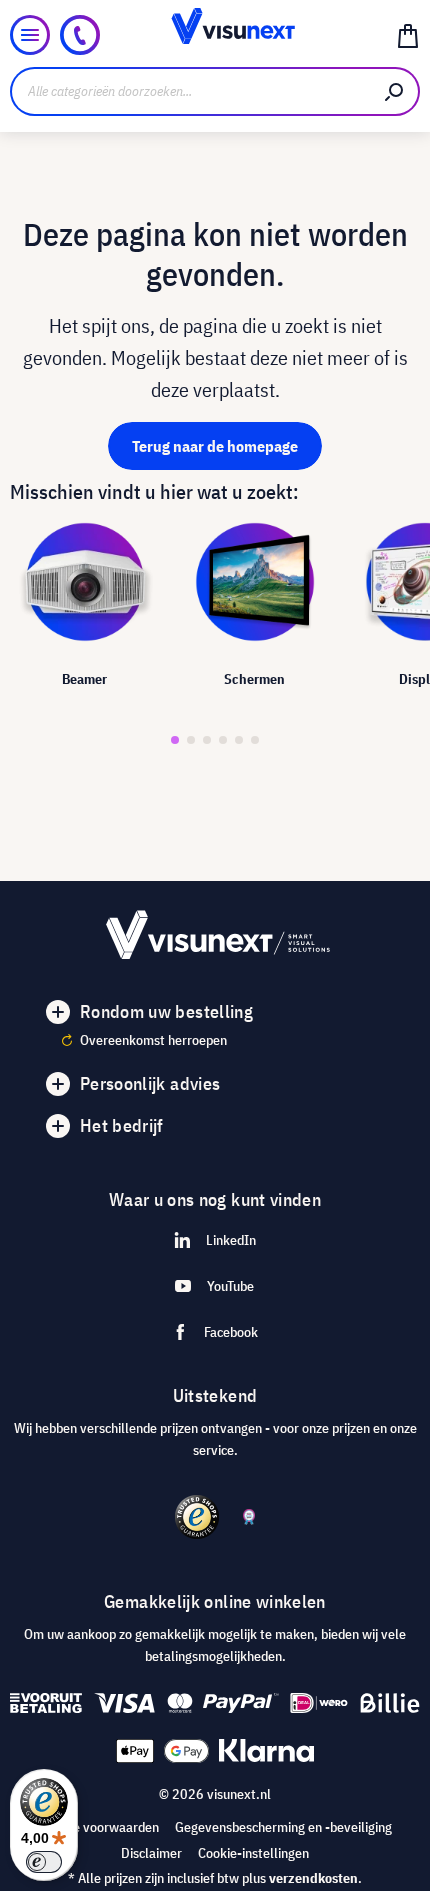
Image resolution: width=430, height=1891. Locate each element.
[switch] (44, 1862)
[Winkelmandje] (408, 35)
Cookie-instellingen (253, 1853)
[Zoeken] (395, 91)
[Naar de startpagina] (215, 35)
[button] (175, 740)
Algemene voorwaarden (90, 1827)
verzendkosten (313, 1878)
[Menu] (30, 35)
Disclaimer (151, 1853)
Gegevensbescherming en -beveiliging (283, 1827)
